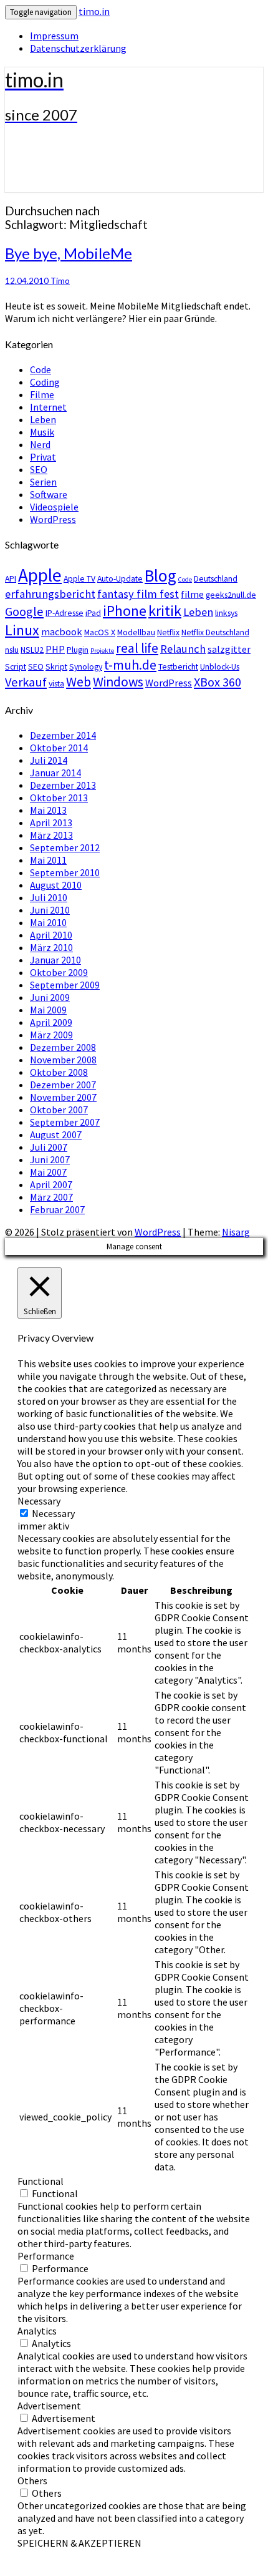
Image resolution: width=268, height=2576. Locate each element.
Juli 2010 (49, 897)
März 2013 (51, 835)
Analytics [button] (37, 2331)
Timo (60, 281)
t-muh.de (130, 665)
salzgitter (229, 649)
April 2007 (51, 1184)
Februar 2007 (57, 1209)
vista (56, 683)
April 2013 (51, 822)
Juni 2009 (50, 997)
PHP (55, 649)
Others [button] (32, 2481)
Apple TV (79, 578)
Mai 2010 (48, 922)
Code (41, 369)
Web (79, 682)
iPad (93, 613)
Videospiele (54, 507)
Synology (86, 666)
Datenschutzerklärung (78, 48)
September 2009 (65, 985)
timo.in (94, 11)
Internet (48, 407)
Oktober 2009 (59, 972)
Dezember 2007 (63, 1085)
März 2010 (51, 947)
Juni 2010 (50, 910)
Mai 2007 (48, 1172)
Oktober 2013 (59, 798)
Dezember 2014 (63, 735)
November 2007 (63, 1097)
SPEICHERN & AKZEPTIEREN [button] (79, 2543)
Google (24, 612)
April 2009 (51, 1022)
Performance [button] (46, 2256)
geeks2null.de (231, 595)
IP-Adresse (65, 613)
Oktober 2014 (59, 748)
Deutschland (216, 578)
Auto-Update (120, 578)
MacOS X (100, 632)
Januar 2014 (55, 773)
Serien (43, 482)
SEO (39, 469)
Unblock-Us (220, 666)
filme (192, 594)
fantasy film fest (138, 594)
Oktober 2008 (59, 1072)
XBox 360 (218, 682)
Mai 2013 (48, 810)
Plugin (78, 650)
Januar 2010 (55, 960)
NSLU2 (32, 650)
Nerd (40, 444)
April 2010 (51, 935)
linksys (226, 613)
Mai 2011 (48, 860)
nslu (12, 650)
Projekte (102, 651)
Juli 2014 (49, 760)
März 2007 (51, 1197)
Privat (43, 457)
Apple (40, 575)
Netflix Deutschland (215, 632)
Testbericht (178, 666)
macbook (62, 632)
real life (137, 648)
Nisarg (236, 1232)
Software (49, 494)
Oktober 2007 (59, 1110)
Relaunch (183, 649)
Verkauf (26, 682)
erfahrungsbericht (50, 594)
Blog (160, 575)
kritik (165, 611)
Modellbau (136, 632)
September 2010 (65, 872)
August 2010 (56, 885)
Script (16, 666)
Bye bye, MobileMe (69, 253)
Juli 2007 (49, 1147)
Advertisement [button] (49, 2406)
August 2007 (56, 1134)
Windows (118, 682)
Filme (42, 394)
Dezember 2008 (63, 1047)
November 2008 (63, 1060)
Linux (22, 630)
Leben (43, 419)
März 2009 (51, 1035)
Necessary (53, 1513)
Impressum (54, 36)
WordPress (53, 519)
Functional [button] (41, 2181)
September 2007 (65, 1122)
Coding (45, 382)
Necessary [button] (39, 1501)
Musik (42, 432)
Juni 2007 (50, 1159)
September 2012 (65, 847)
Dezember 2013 (63, 785)
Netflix (168, 632)
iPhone (125, 611)
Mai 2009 (48, 1010)
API (11, 578)
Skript (56, 666)
